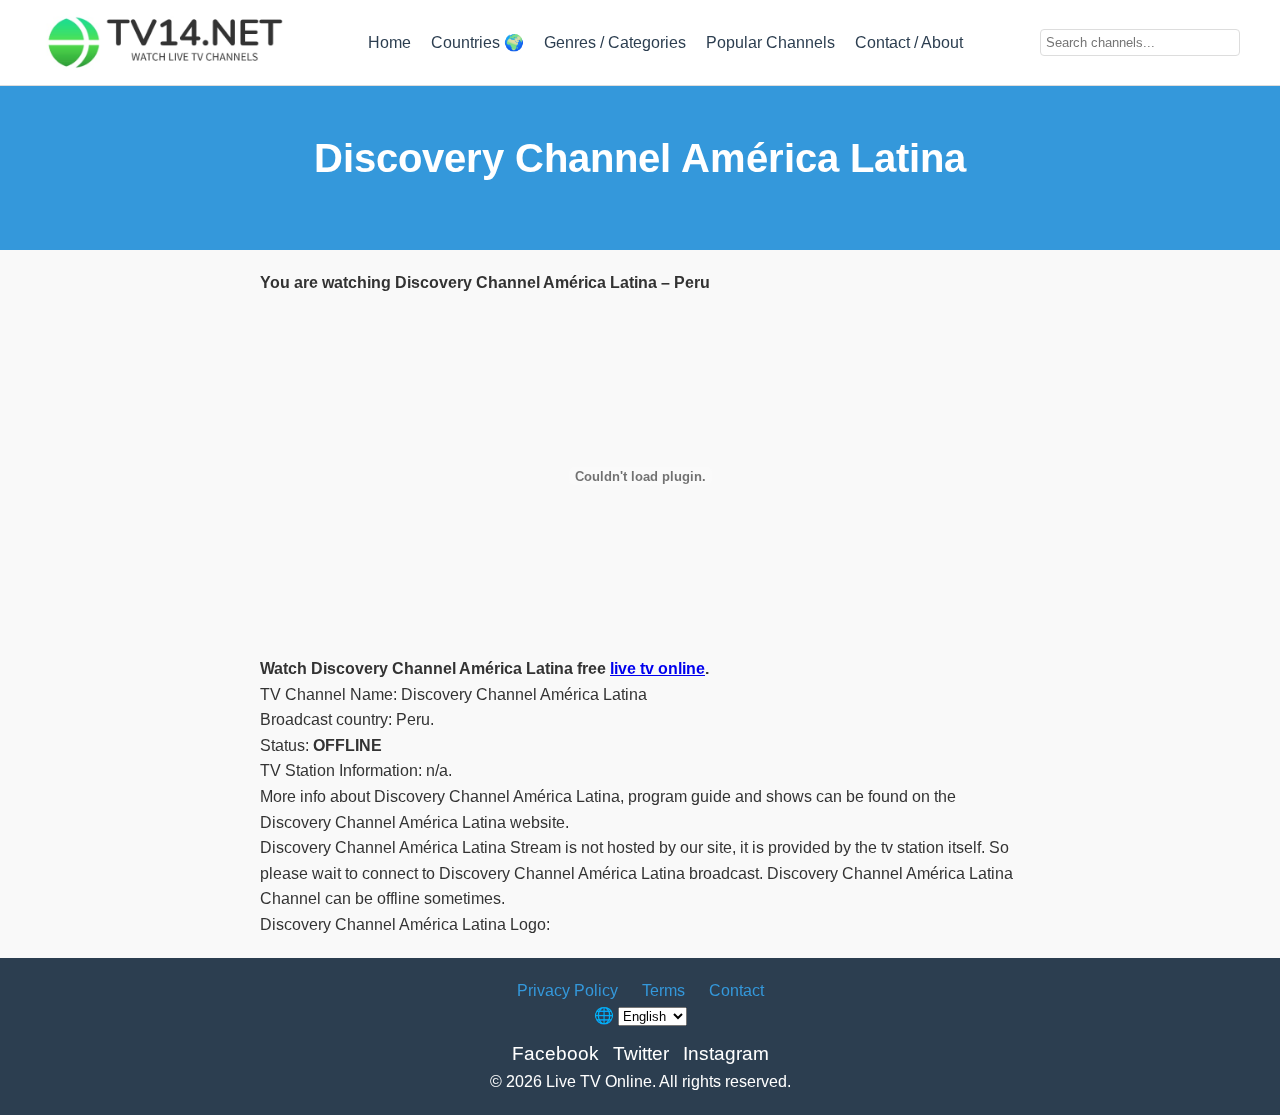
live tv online (657, 668)
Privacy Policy (567, 990)
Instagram (726, 1053)
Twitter (641, 1053)
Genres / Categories (615, 42)
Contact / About (909, 42)
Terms (663, 990)
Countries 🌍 (477, 42)
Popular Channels (770, 42)
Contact (736, 990)
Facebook (555, 1053)
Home (389, 42)
